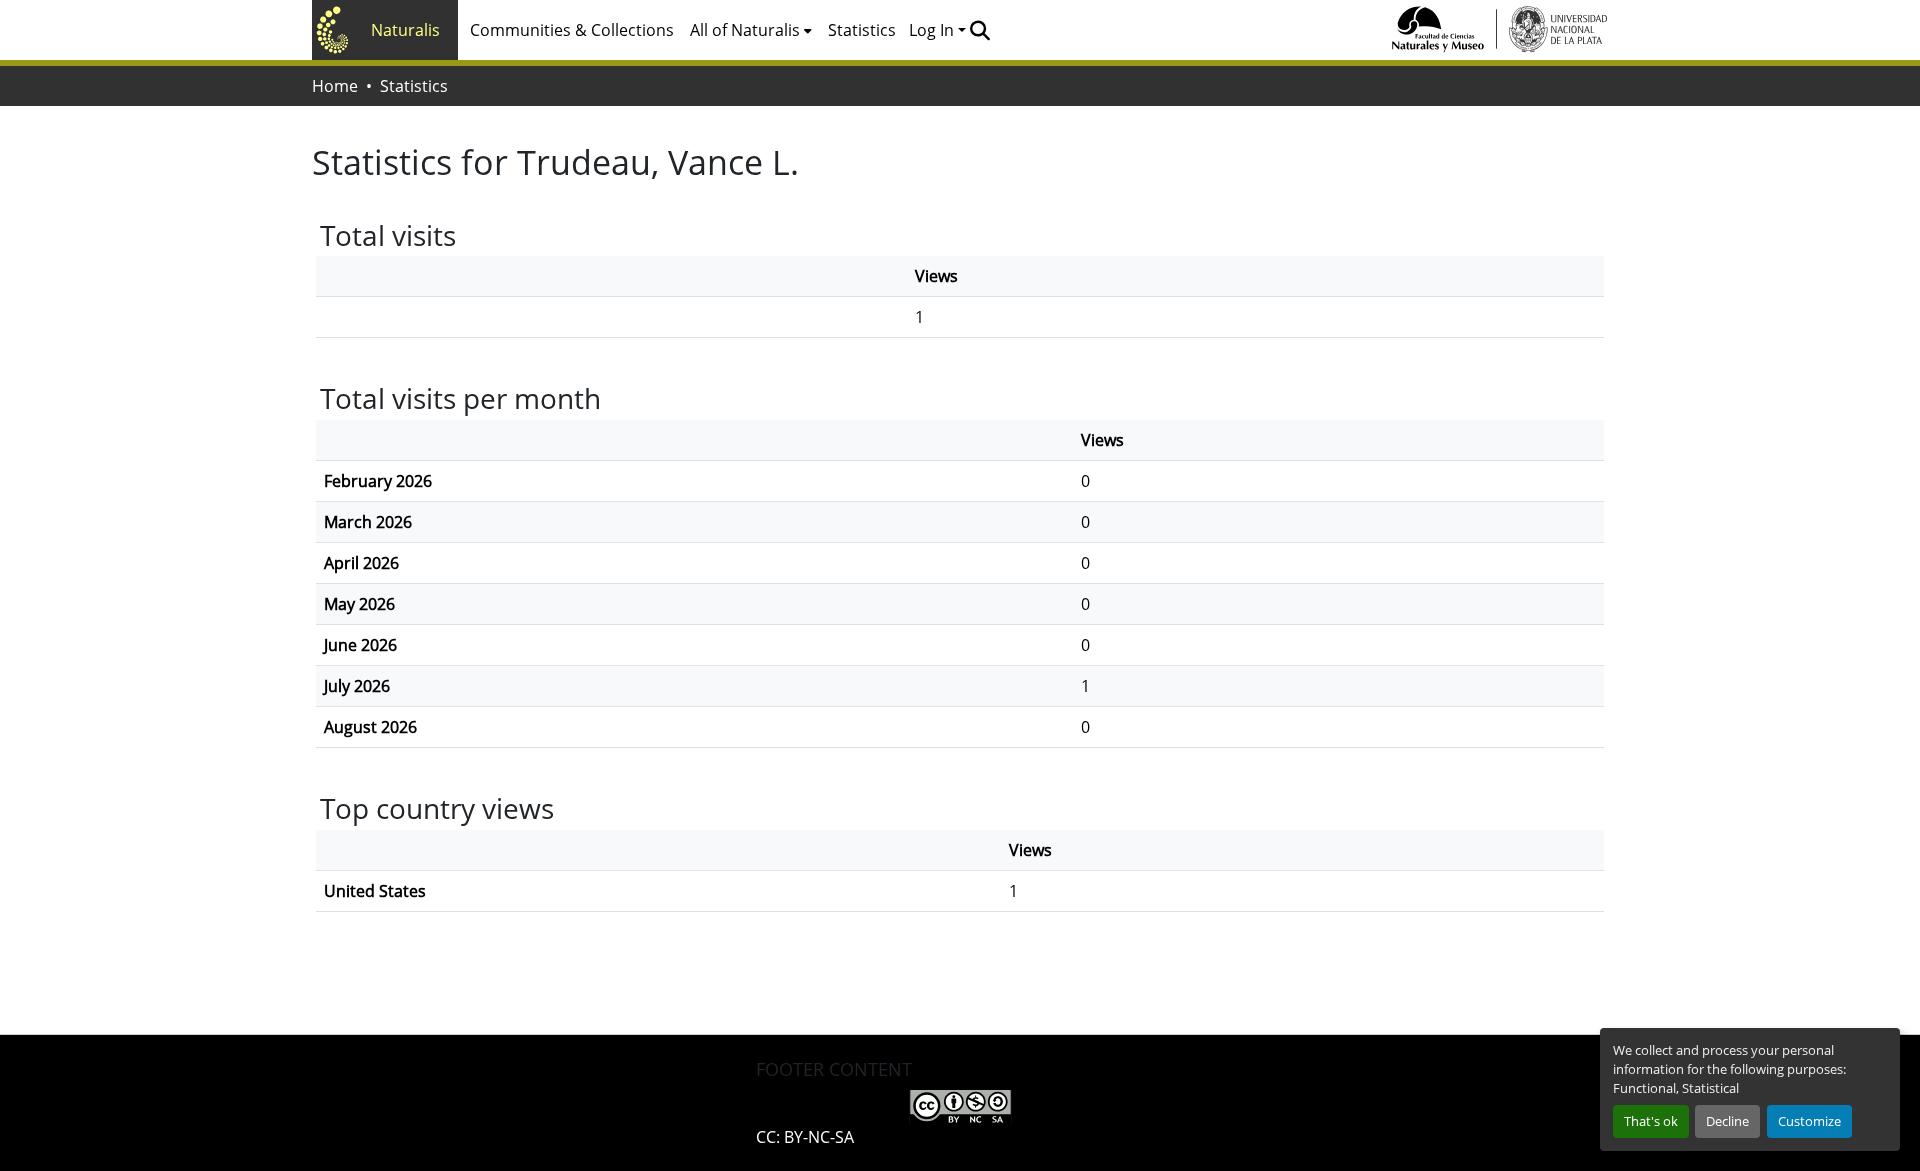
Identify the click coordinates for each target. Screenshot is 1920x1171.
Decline (1727, 1121)
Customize (1809, 1121)
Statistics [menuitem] (862, 30)
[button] (979, 30)
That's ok (1651, 1121)
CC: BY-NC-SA (805, 1137)
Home (335, 86)
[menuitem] (751, 30)
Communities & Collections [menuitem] (572, 30)
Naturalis (405, 30)
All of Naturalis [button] (745, 30)
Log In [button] (933, 30)
